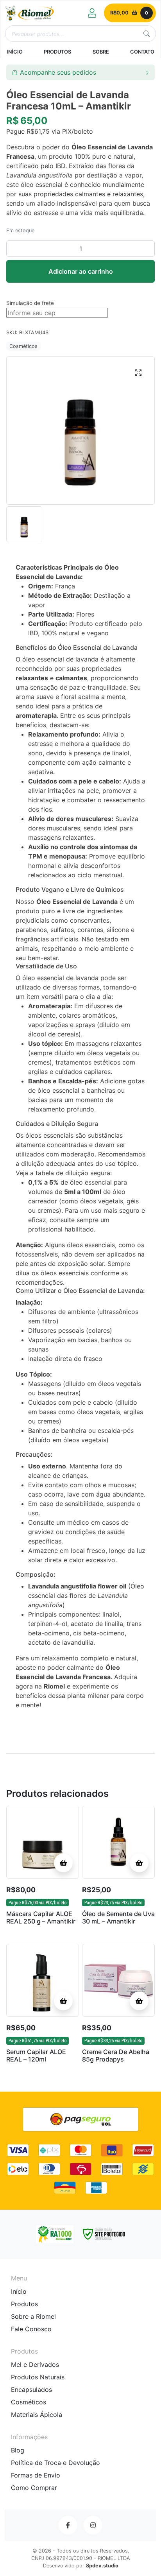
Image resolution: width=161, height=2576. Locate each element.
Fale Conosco (31, 2329)
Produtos (24, 2304)
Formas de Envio (36, 2475)
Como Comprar (34, 2488)
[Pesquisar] (147, 34)
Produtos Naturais (38, 2377)
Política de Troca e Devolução (55, 2463)
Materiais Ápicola (37, 2415)
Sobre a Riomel (33, 2316)
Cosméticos (23, 346)
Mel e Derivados (35, 2364)
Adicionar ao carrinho (81, 271)
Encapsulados (31, 2390)
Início (19, 2291)
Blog (18, 2450)
